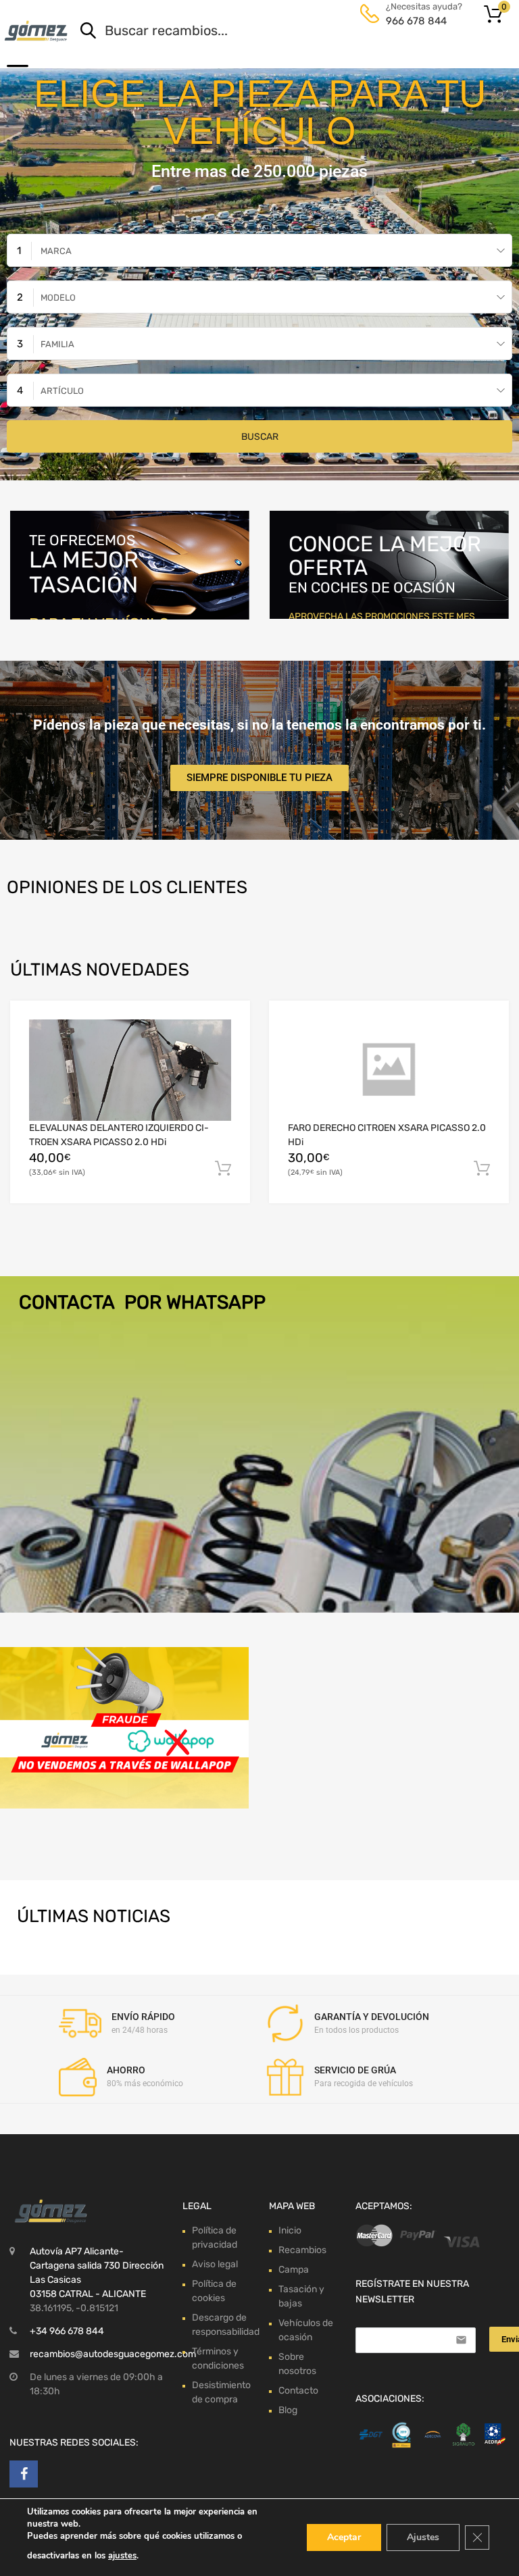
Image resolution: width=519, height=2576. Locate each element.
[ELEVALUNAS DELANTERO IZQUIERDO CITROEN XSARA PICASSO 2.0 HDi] (130, 1070)
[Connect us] (24, 2474)
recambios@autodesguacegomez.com (113, 2354)
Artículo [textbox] (62, 391)
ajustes (122, 2556)
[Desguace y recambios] (37, 31)
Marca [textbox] (56, 251)
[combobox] (259, 250)
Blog (288, 2410)
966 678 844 (416, 21)
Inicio (290, 2230)
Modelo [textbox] (58, 298)
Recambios (302, 2250)
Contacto (298, 2391)
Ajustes (423, 2537)
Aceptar (344, 2537)
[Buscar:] (277, 32)
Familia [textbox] (57, 344)
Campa (294, 2270)
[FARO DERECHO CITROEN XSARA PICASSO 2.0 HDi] (389, 1070)
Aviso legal (215, 2264)
